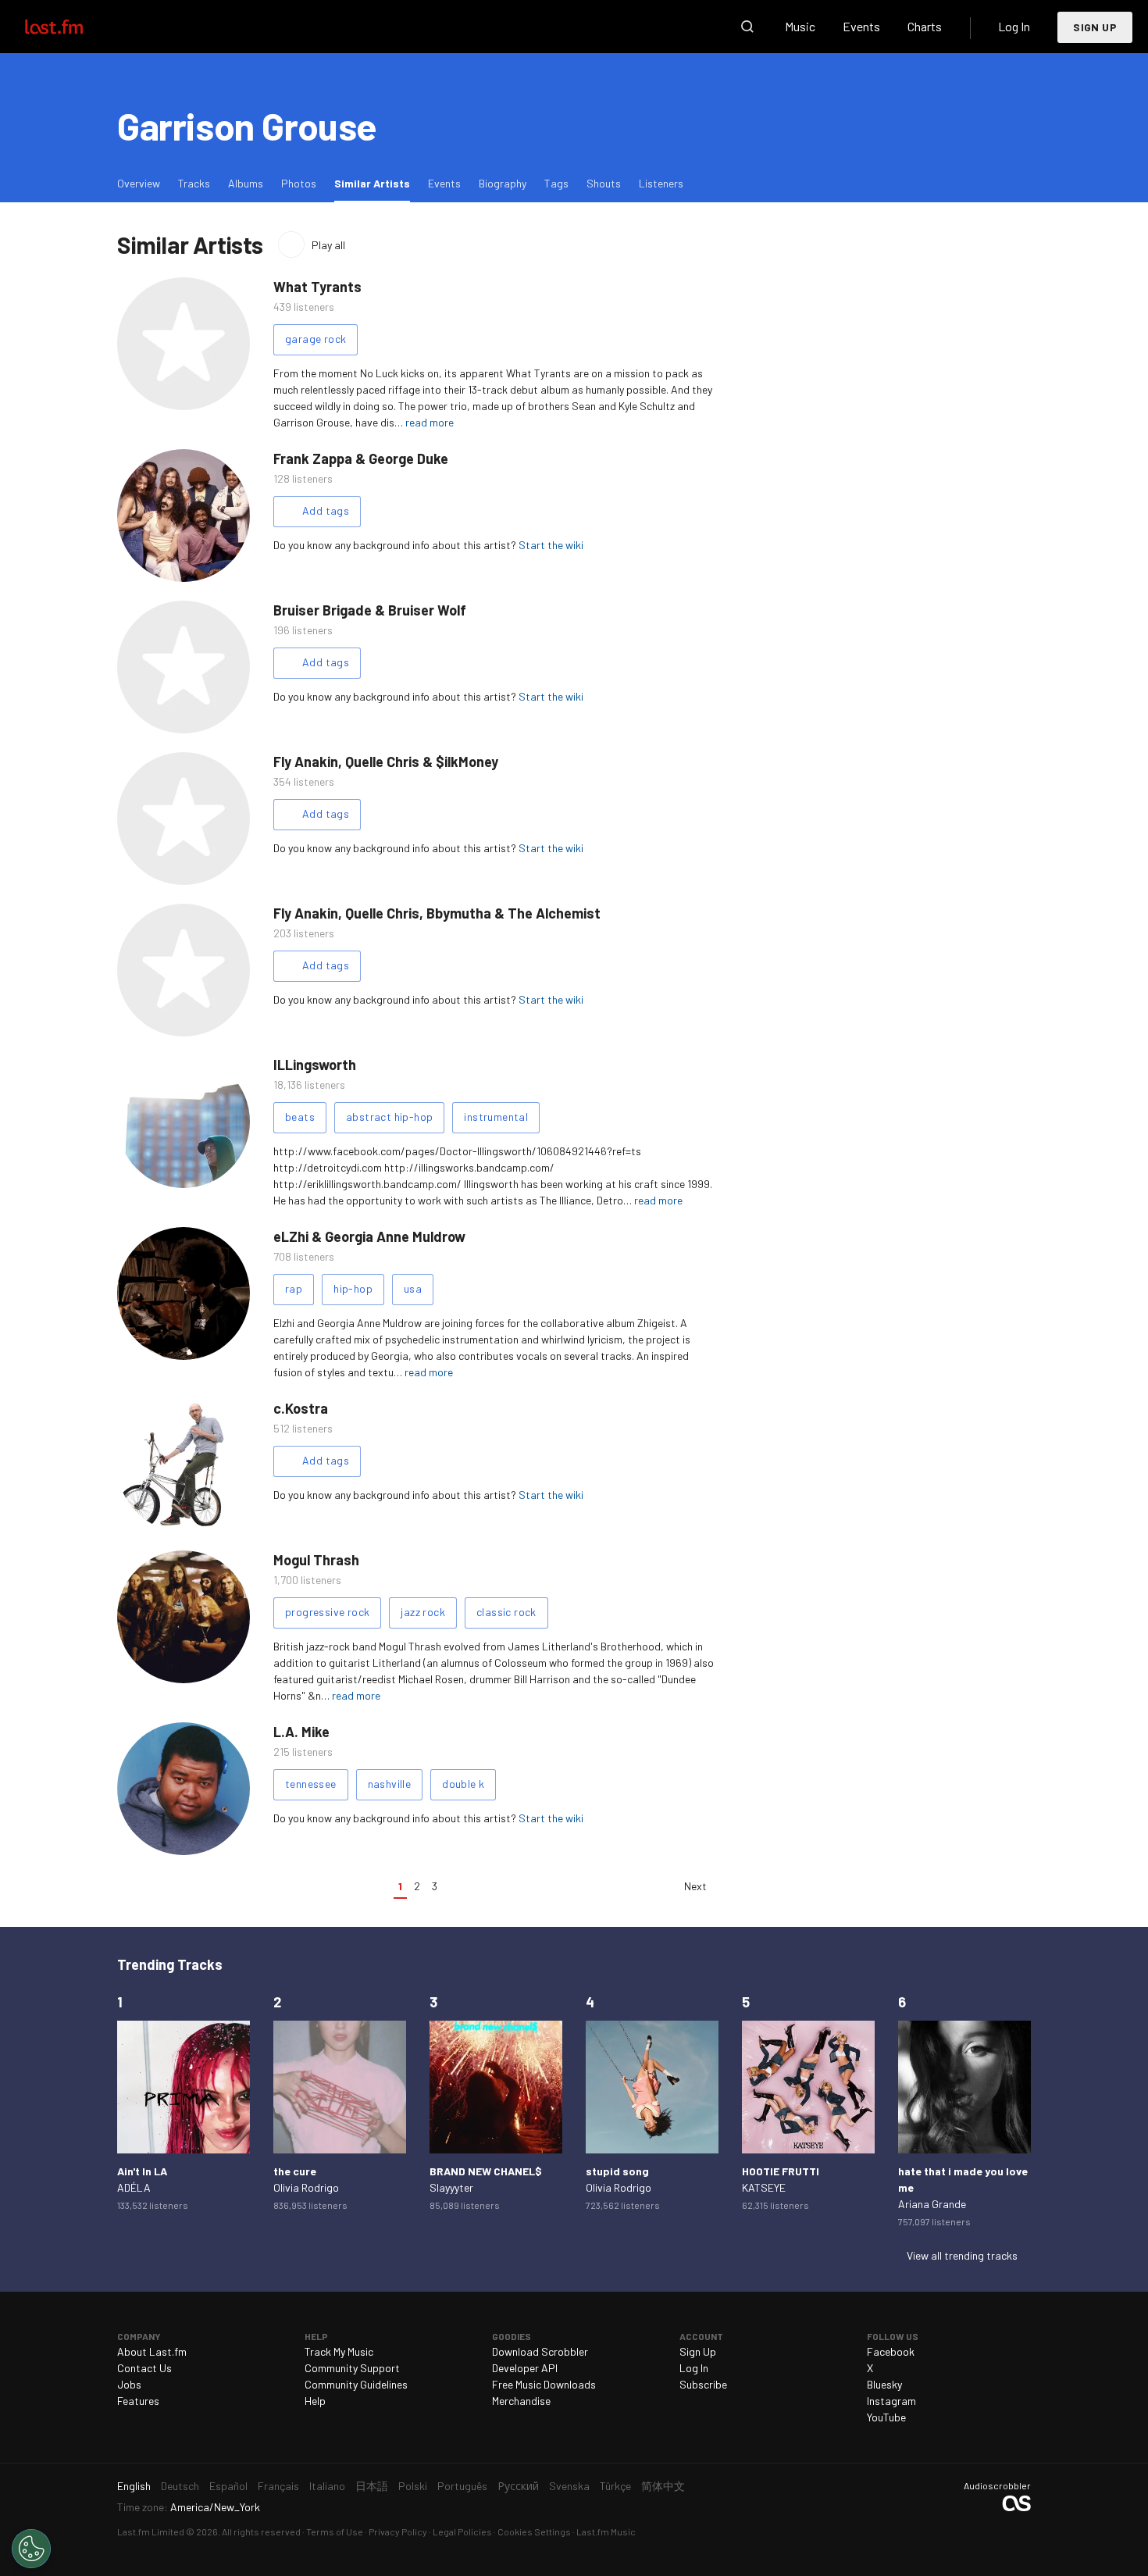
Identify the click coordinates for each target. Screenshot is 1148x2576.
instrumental (496, 1117)
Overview (139, 183)
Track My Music (339, 2351)
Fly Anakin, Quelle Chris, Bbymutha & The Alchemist (437, 913)
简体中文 (663, 2486)
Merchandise (521, 2401)
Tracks (194, 183)
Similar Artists (376, 183)
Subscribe (703, 2384)
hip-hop (353, 1288)
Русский (518, 2486)
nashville (390, 1784)
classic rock (506, 1612)
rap (294, 1288)
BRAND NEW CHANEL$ (486, 2171)
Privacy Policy (398, 2531)
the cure (295, 2171)
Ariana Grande (932, 2204)
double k (463, 1784)
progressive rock (327, 1612)
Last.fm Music (606, 2531)
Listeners (661, 183)
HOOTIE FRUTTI (781, 2171)
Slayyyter (451, 2187)
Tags (556, 183)
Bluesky (884, 2384)
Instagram (891, 2401)
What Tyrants (317, 287)
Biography (503, 183)
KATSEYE (764, 2187)
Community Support (352, 2368)
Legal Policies (462, 2531)
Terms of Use (335, 2531)
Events (861, 26)
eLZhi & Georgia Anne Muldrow (369, 1236)
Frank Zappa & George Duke (361, 458)
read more (430, 422)
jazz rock (423, 1612)
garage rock (316, 339)
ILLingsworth (315, 1065)
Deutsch (180, 2486)
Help (315, 2401)
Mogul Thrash (316, 1560)
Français (278, 2486)
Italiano (327, 2486)
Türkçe (615, 2486)
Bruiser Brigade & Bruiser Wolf (370, 610)
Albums (246, 183)
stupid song (617, 2171)
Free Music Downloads (544, 2384)
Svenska (569, 2486)
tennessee (311, 1784)
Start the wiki (551, 545)
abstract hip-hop (389, 1117)
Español (228, 2486)
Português (462, 2486)
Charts (925, 26)
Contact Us (144, 2368)
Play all (328, 245)
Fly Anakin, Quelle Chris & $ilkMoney (386, 762)
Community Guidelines (356, 2384)
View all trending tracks (962, 2255)
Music (800, 26)
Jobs (129, 2384)
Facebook (891, 2351)
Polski (413, 2486)
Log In (1014, 26)
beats (300, 1117)
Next (695, 1886)
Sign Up (1095, 27)
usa (413, 1288)
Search (747, 27)
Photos (299, 183)
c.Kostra (301, 1408)
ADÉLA (134, 2187)
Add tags (326, 510)
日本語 (372, 2486)
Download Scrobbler (540, 2351)
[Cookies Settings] (31, 2549)
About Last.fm (152, 2351)
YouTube (886, 2417)
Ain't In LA (142, 2171)
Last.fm (72, 27)
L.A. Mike (301, 1732)
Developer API (525, 2368)
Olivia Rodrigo (306, 2187)
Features (138, 2401)
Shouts (604, 183)
